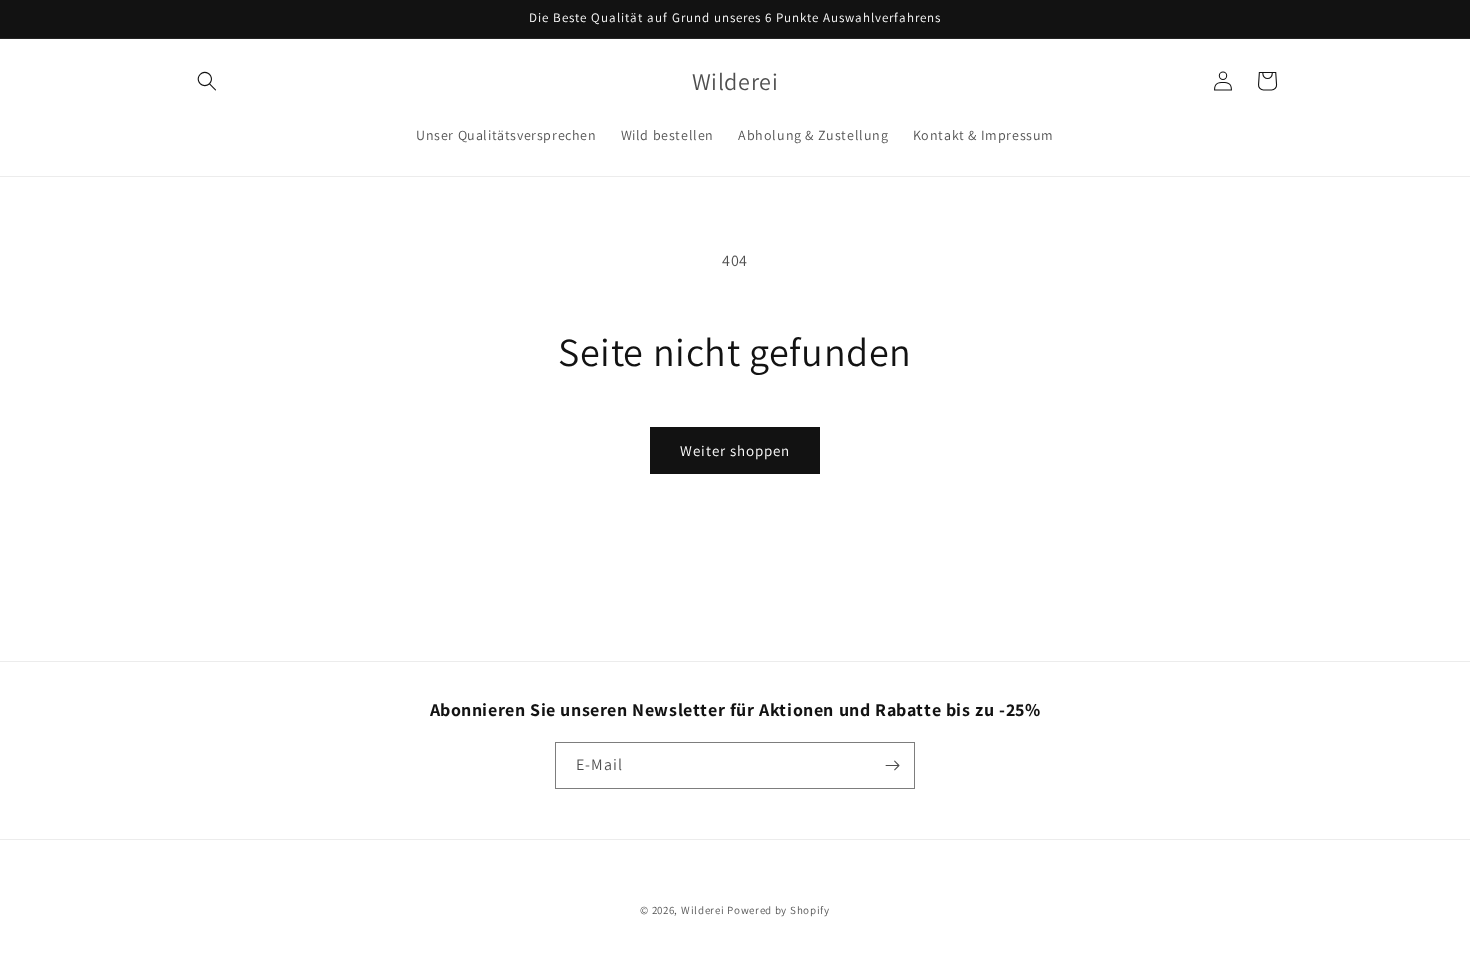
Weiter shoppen (735, 450)
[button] (207, 81)
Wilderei (703, 910)
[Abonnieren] (892, 765)
